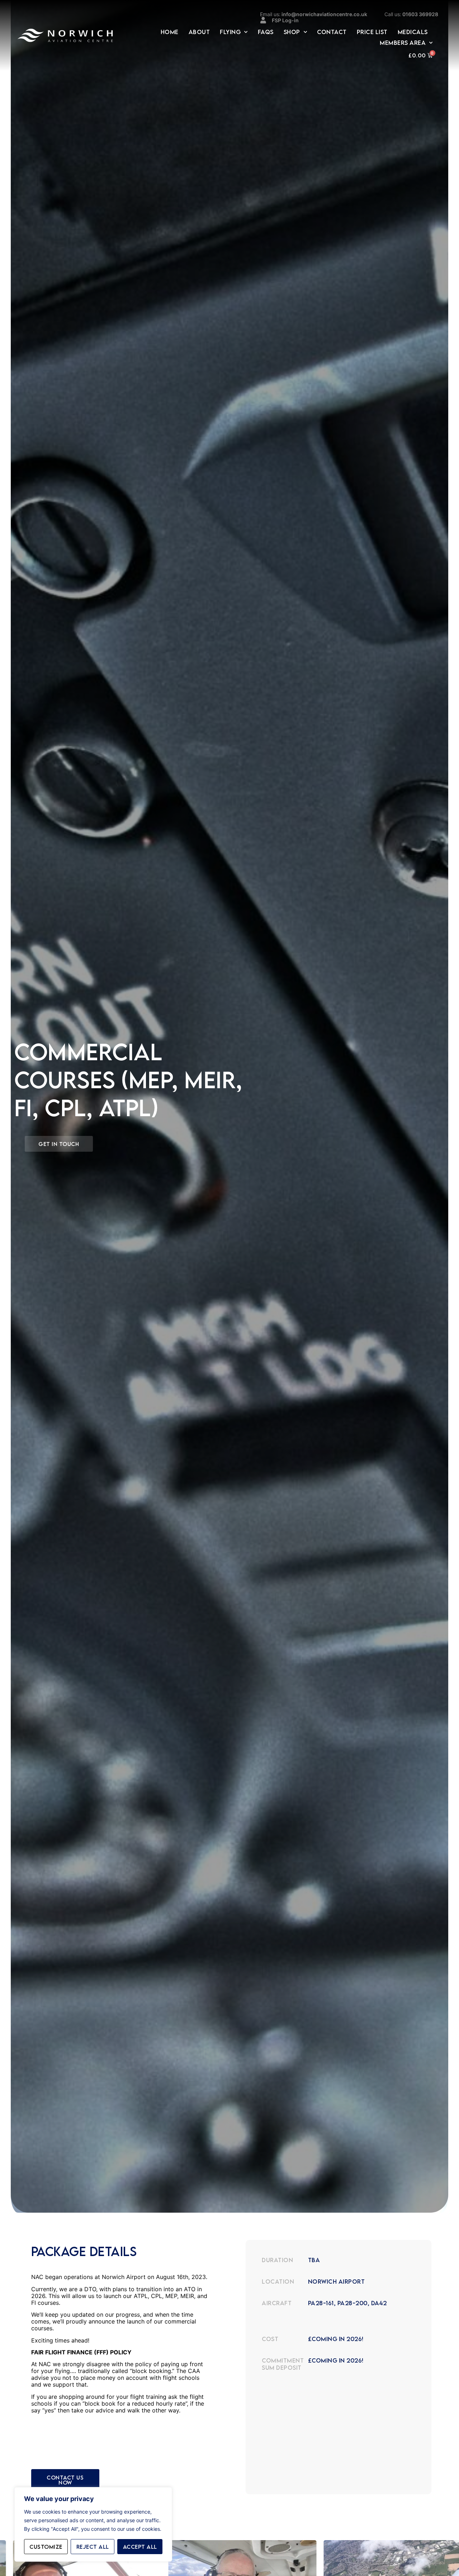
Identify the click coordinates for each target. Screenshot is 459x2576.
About (199, 32)
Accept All (140, 2547)
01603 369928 (411, 14)
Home (170, 32)
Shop (292, 32)
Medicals (413, 32)
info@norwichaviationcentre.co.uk (314, 14)
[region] (93, 2524)
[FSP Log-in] (263, 20)
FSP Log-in (285, 20)
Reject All (93, 2547)
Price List (372, 32)
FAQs (266, 32)
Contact (332, 32)
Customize (46, 2547)
